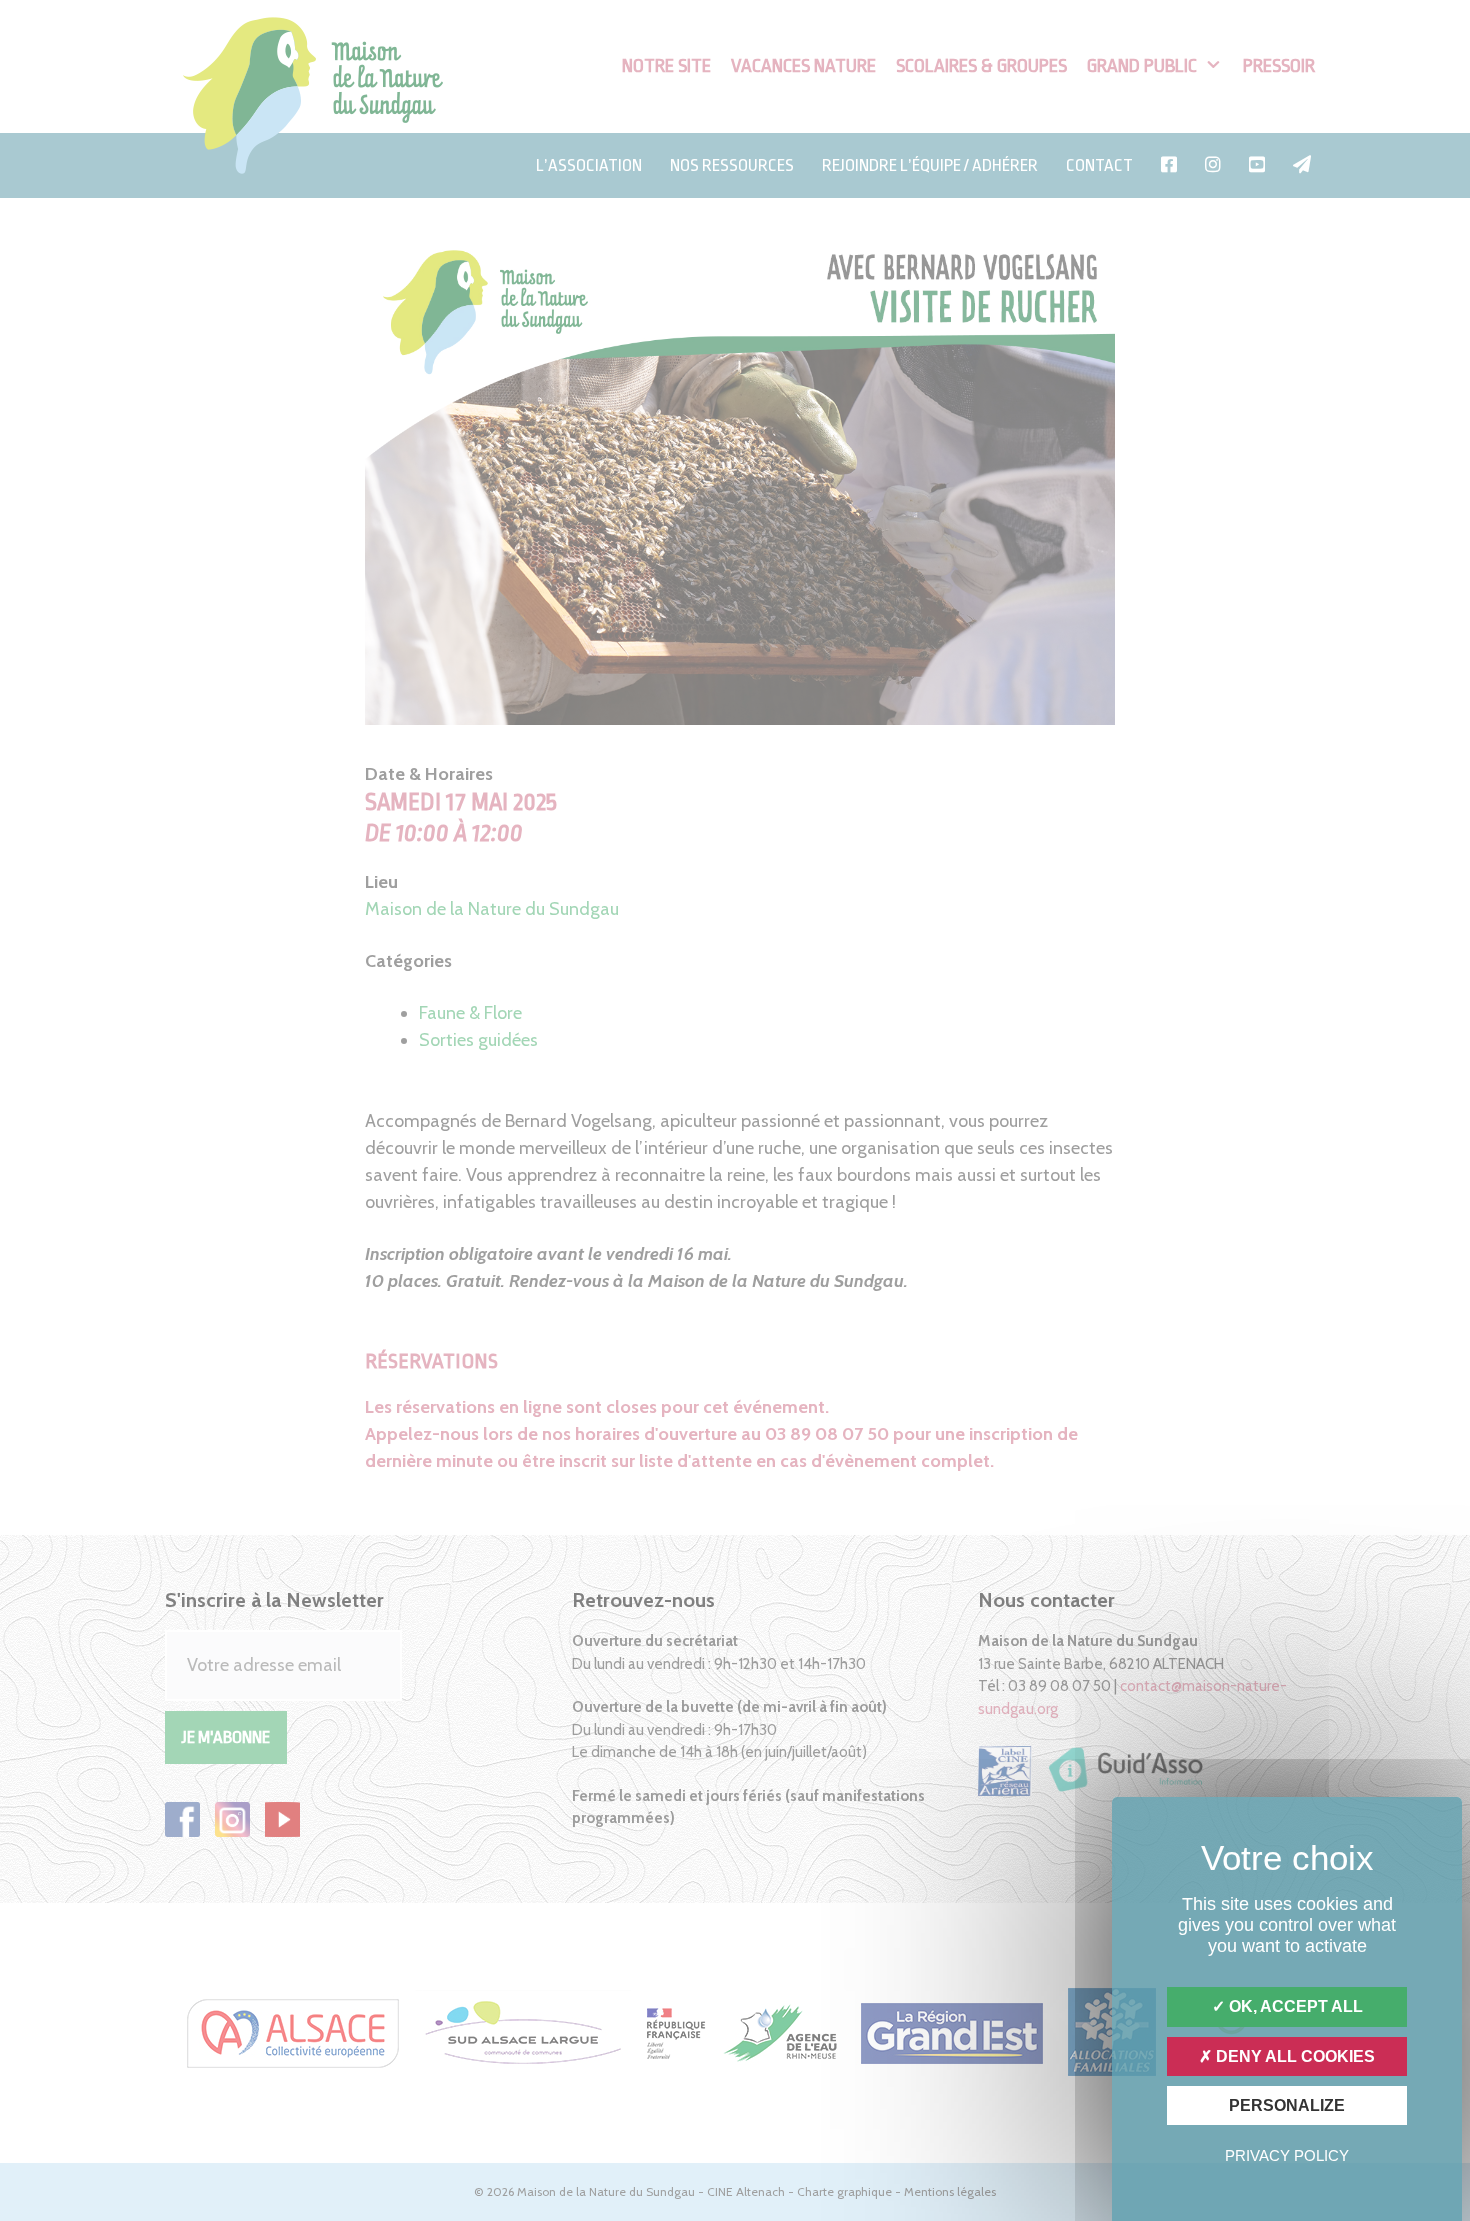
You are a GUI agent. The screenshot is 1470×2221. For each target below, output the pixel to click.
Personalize (1287, 2105)
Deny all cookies (1293, 2056)
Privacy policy (1287, 2155)
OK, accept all (1294, 2006)
